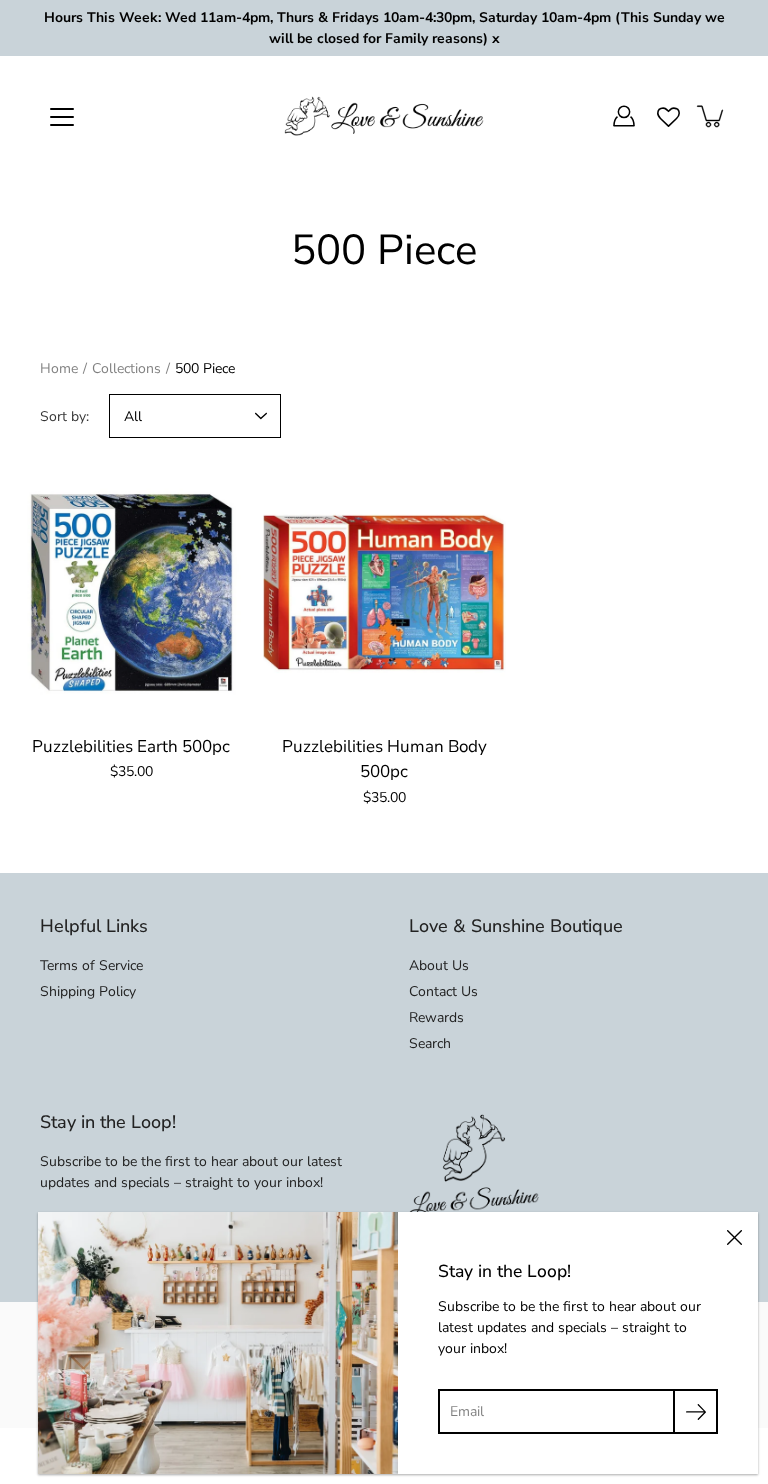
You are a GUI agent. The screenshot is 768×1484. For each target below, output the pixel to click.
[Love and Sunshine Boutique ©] (384, 116)
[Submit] (695, 1411)
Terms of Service (91, 965)
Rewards (436, 1017)
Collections (126, 368)
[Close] (734, 1236)
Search (430, 1043)
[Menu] (62, 117)
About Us (439, 965)
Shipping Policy (88, 991)
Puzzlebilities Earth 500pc (131, 746)
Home (59, 368)
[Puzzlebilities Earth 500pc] (131, 592)
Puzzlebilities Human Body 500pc (383, 759)
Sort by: (64, 416)
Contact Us (443, 991)
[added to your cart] (712, 116)
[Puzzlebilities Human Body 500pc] (384, 592)
